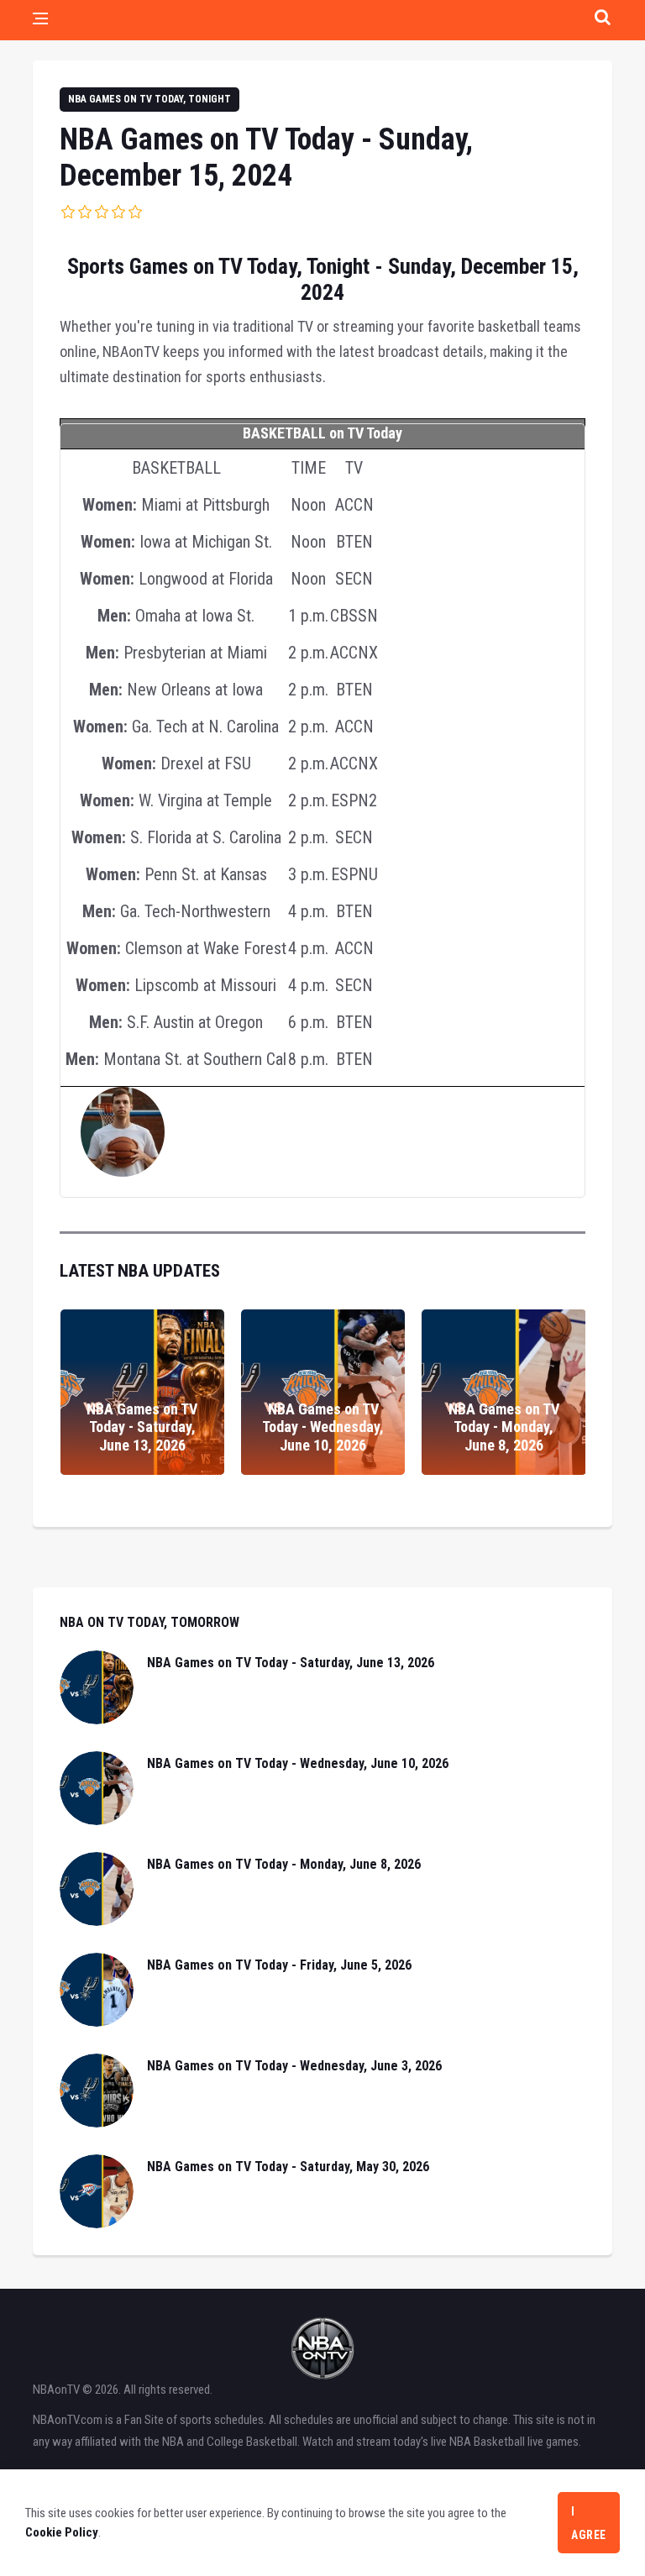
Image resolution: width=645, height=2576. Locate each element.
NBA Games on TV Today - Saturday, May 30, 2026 (288, 2167)
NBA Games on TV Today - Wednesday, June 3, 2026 (294, 2066)
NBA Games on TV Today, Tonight (149, 99)
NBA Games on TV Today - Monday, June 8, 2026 (504, 1427)
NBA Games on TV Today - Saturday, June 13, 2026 (142, 1427)
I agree (589, 2523)
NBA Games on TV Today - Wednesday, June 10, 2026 (323, 1427)
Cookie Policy (62, 2532)
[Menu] (40, 20)
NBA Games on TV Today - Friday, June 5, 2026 (279, 1965)
